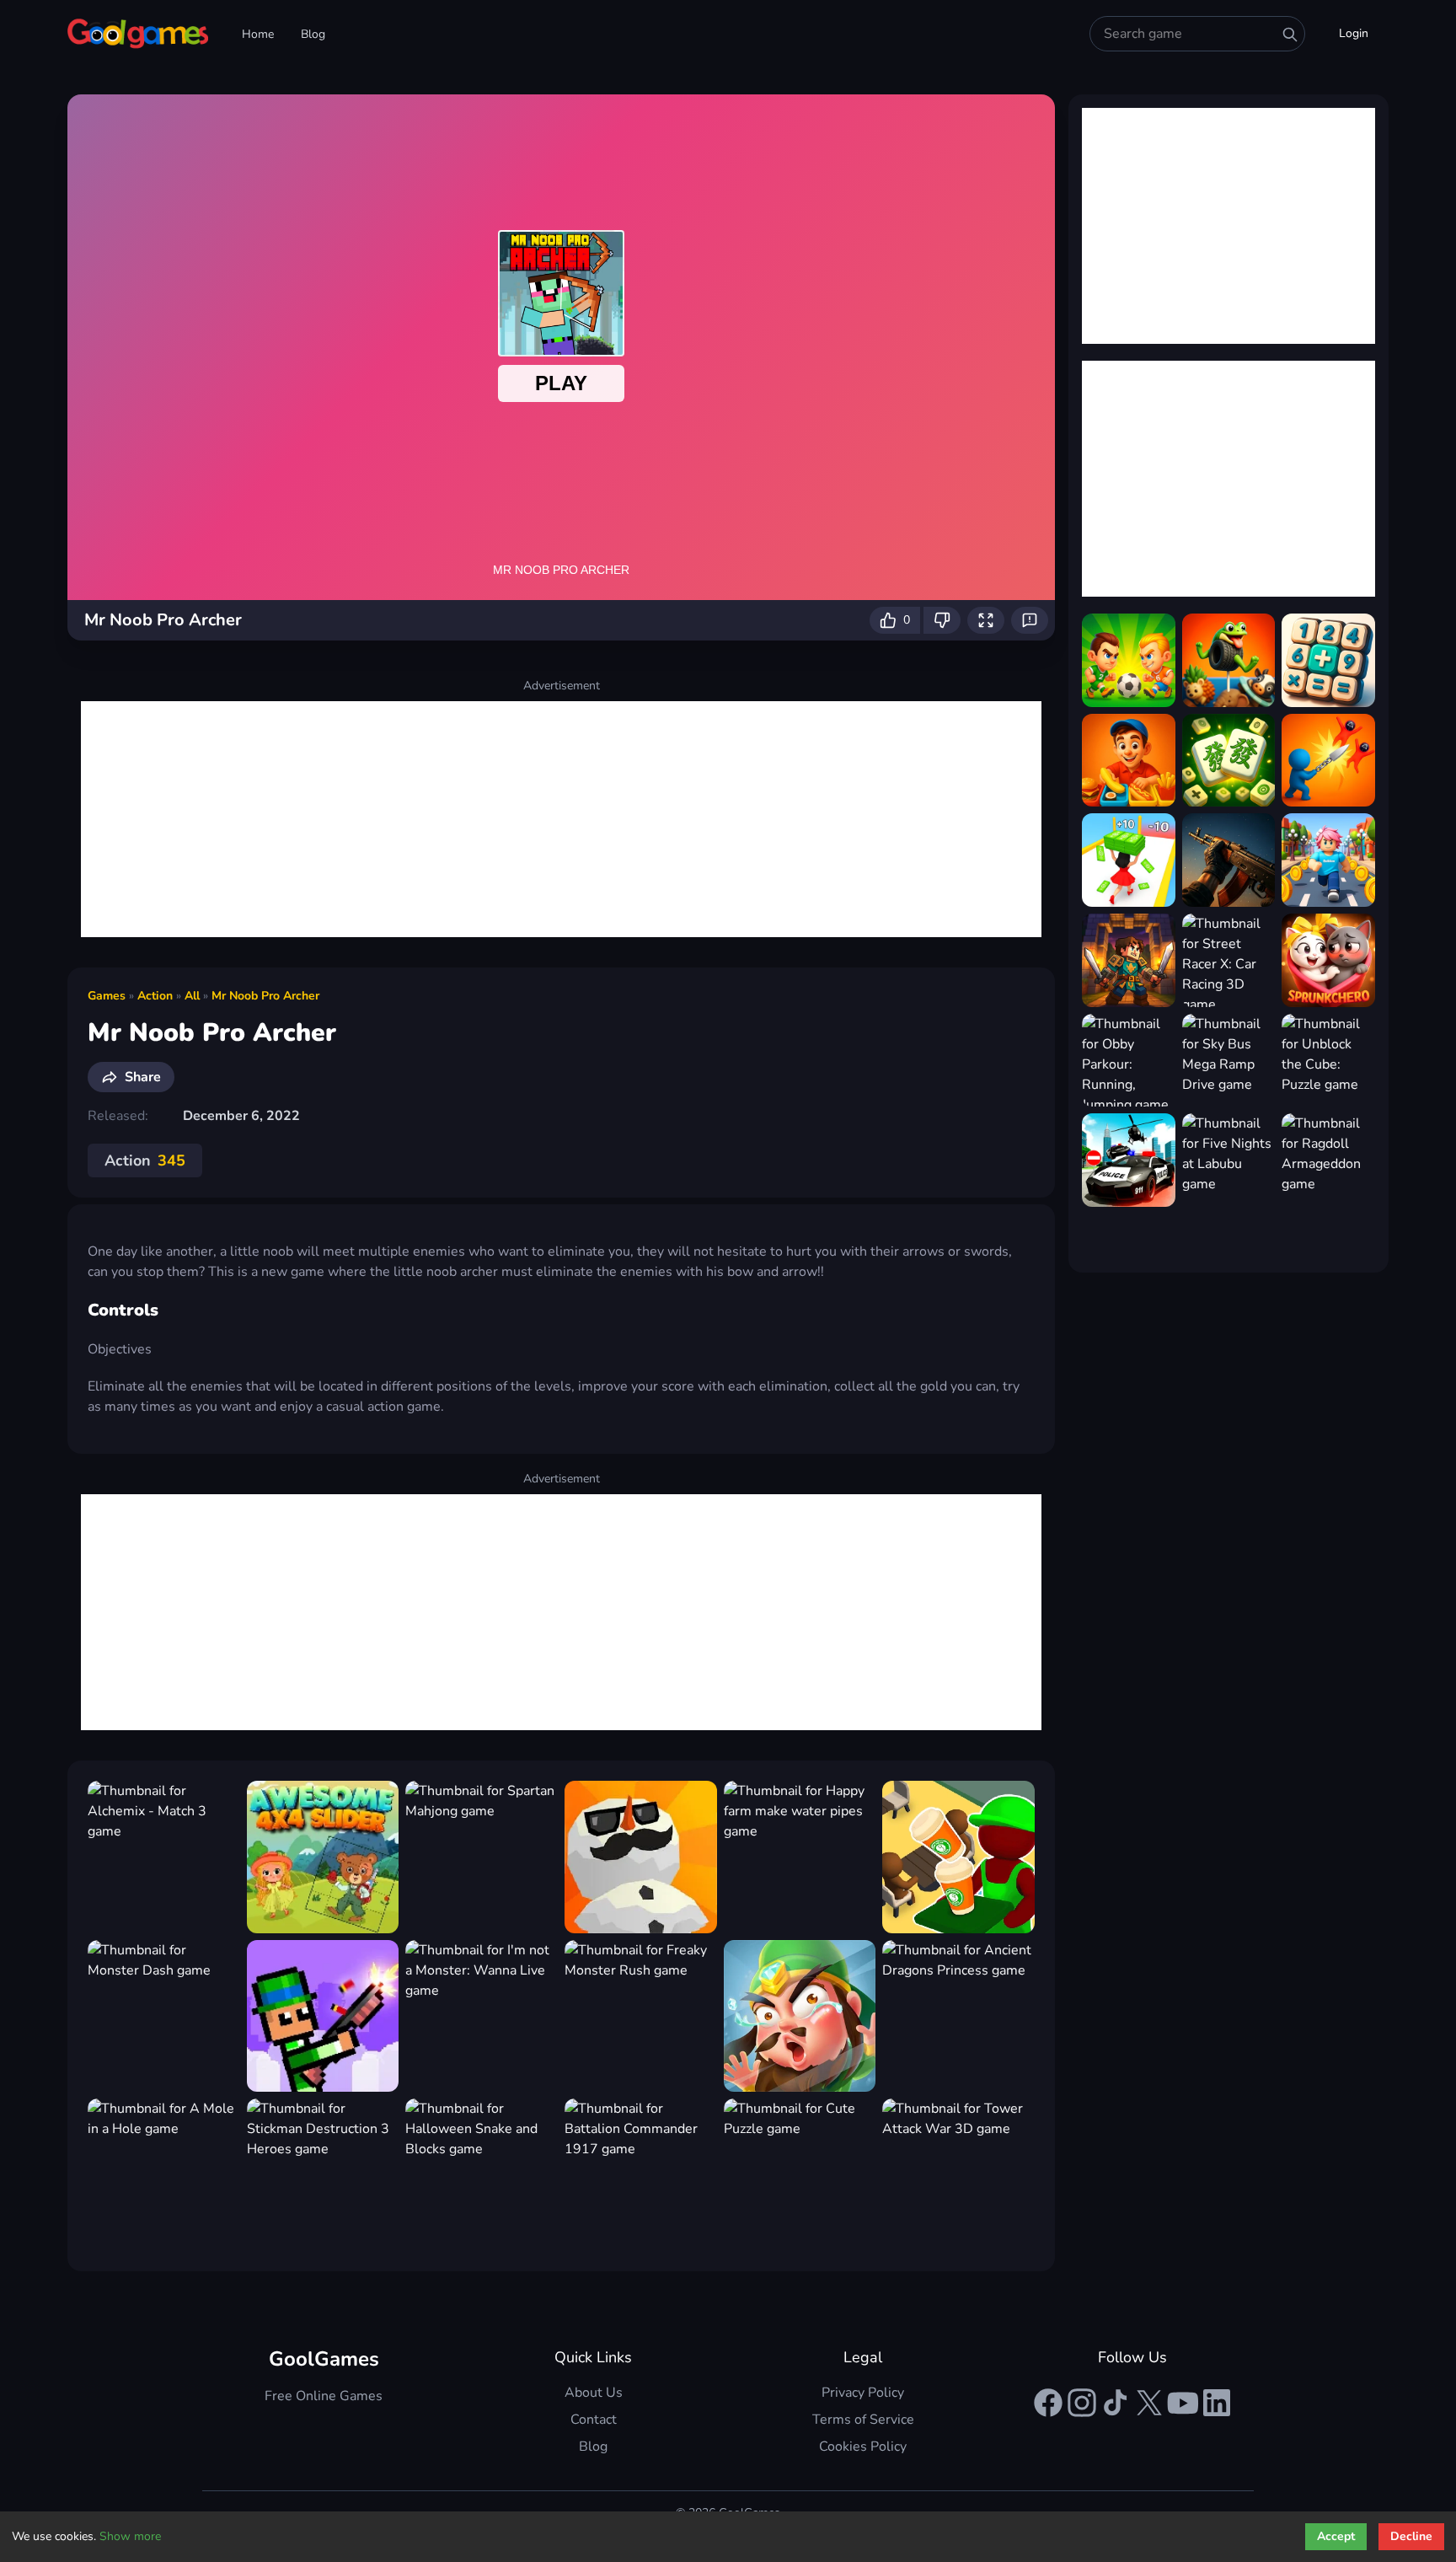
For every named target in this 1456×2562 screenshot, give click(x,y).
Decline (1411, 2536)
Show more (130, 2536)
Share (143, 1077)
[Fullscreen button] (986, 620)
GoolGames (324, 2359)
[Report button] (1030, 620)
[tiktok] (1116, 2403)
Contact (594, 2420)
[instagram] (1082, 2403)
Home (258, 34)
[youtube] (1183, 2403)
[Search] (1290, 35)
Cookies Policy (863, 2447)
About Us (594, 2393)
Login (1354, 33)
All (192, 996)
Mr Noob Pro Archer (265, 996)
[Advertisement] (561, 819)
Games (107, 996)
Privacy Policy (863, 2393)
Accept (1336, 2536)
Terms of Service (863, 2420)
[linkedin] (1217, 2403)
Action (155, 996)
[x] (1149, 2403)
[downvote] (942, 620)
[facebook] (1048, 2403)
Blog (313, 34)
